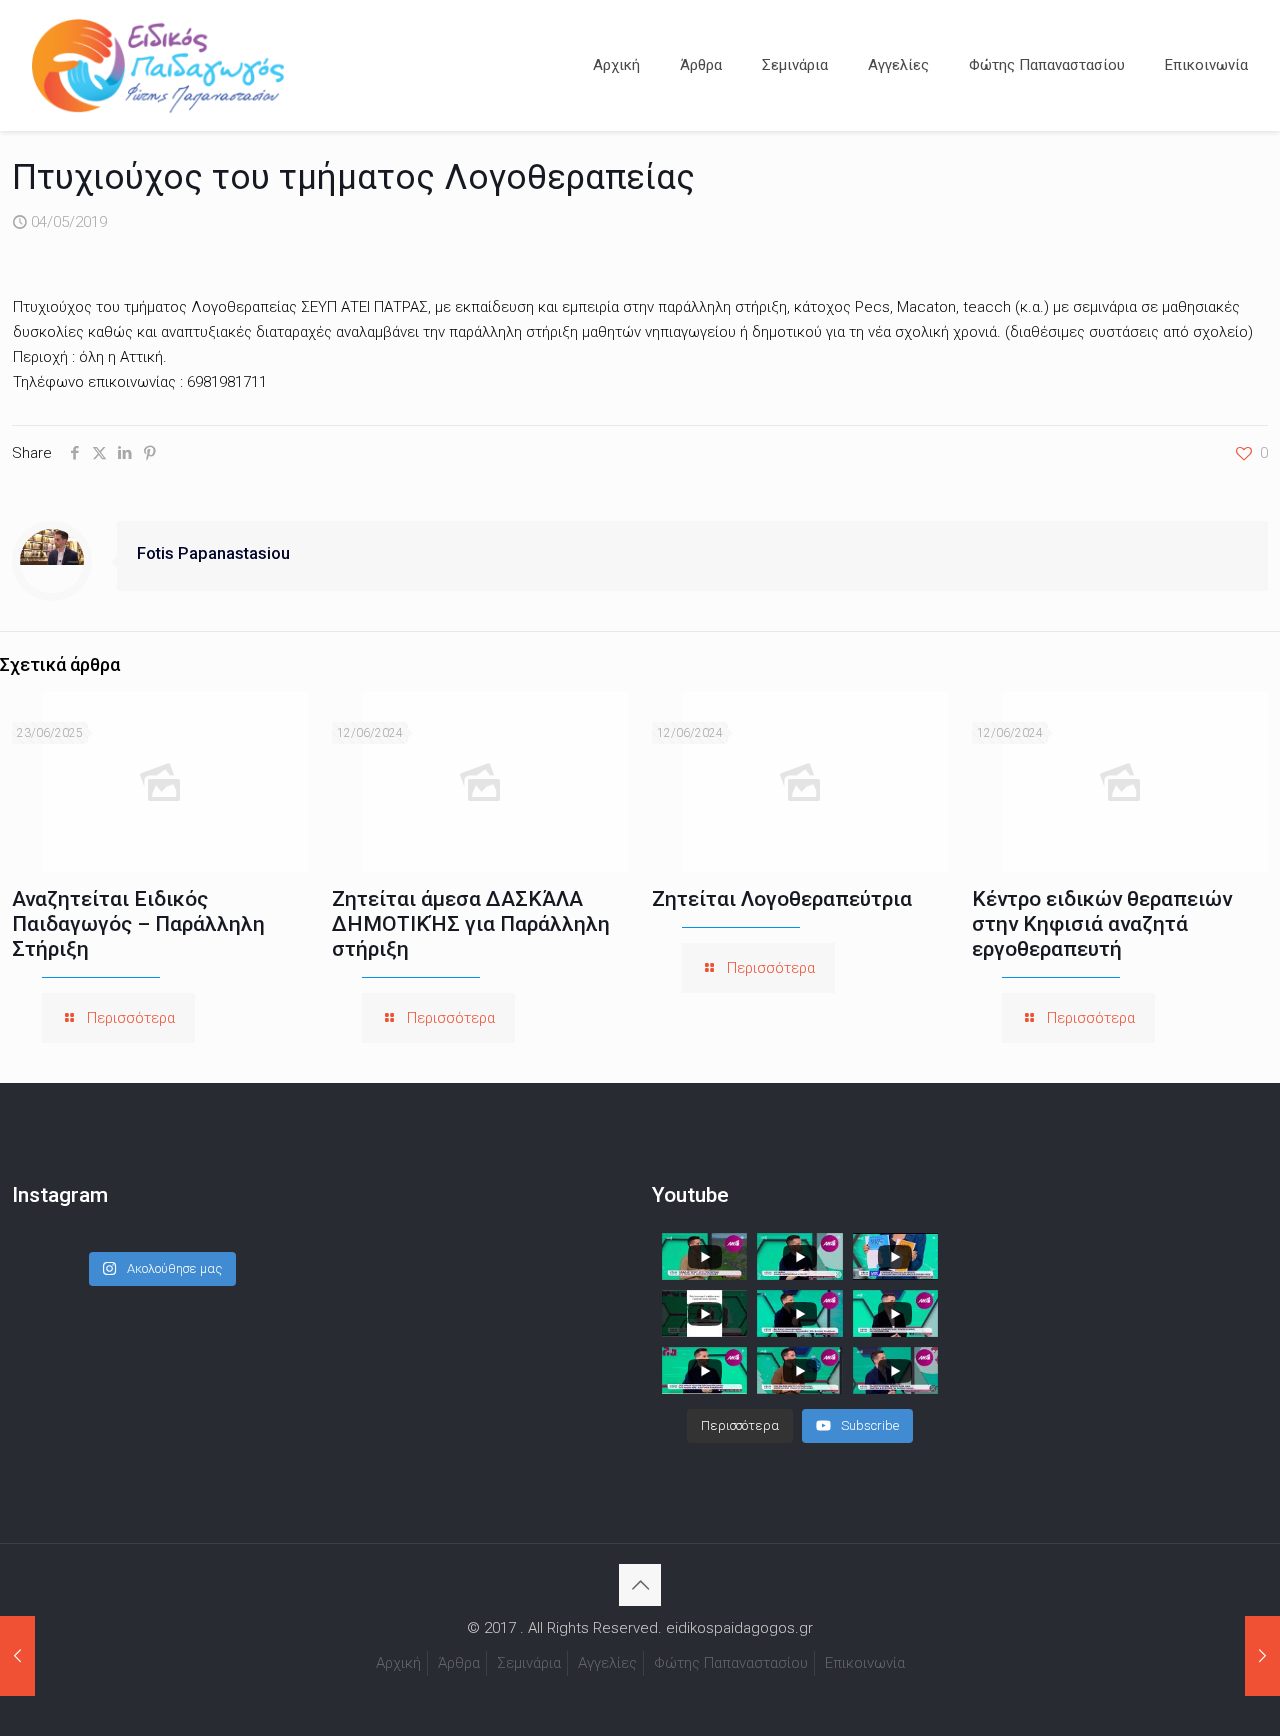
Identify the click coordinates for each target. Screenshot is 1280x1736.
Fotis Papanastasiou (213, 553)
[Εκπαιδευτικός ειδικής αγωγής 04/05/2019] (1262, 1656)
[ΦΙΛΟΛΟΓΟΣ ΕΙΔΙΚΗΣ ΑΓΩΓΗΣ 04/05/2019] (17, 1656)
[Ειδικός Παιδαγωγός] (158, 65)
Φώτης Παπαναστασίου (731, 1663)
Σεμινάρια (529, 1663)
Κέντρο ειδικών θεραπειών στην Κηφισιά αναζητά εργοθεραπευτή (1102, 924)
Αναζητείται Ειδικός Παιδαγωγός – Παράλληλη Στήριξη (138, 924)
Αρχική (398, 1663)
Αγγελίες (607, 1663)
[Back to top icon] (640, 1585)
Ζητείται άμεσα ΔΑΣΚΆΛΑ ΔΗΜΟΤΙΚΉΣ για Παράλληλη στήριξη (471, 924)
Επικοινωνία (865, 1663)
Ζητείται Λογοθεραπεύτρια (782, 899)
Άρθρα (459, 1663)
